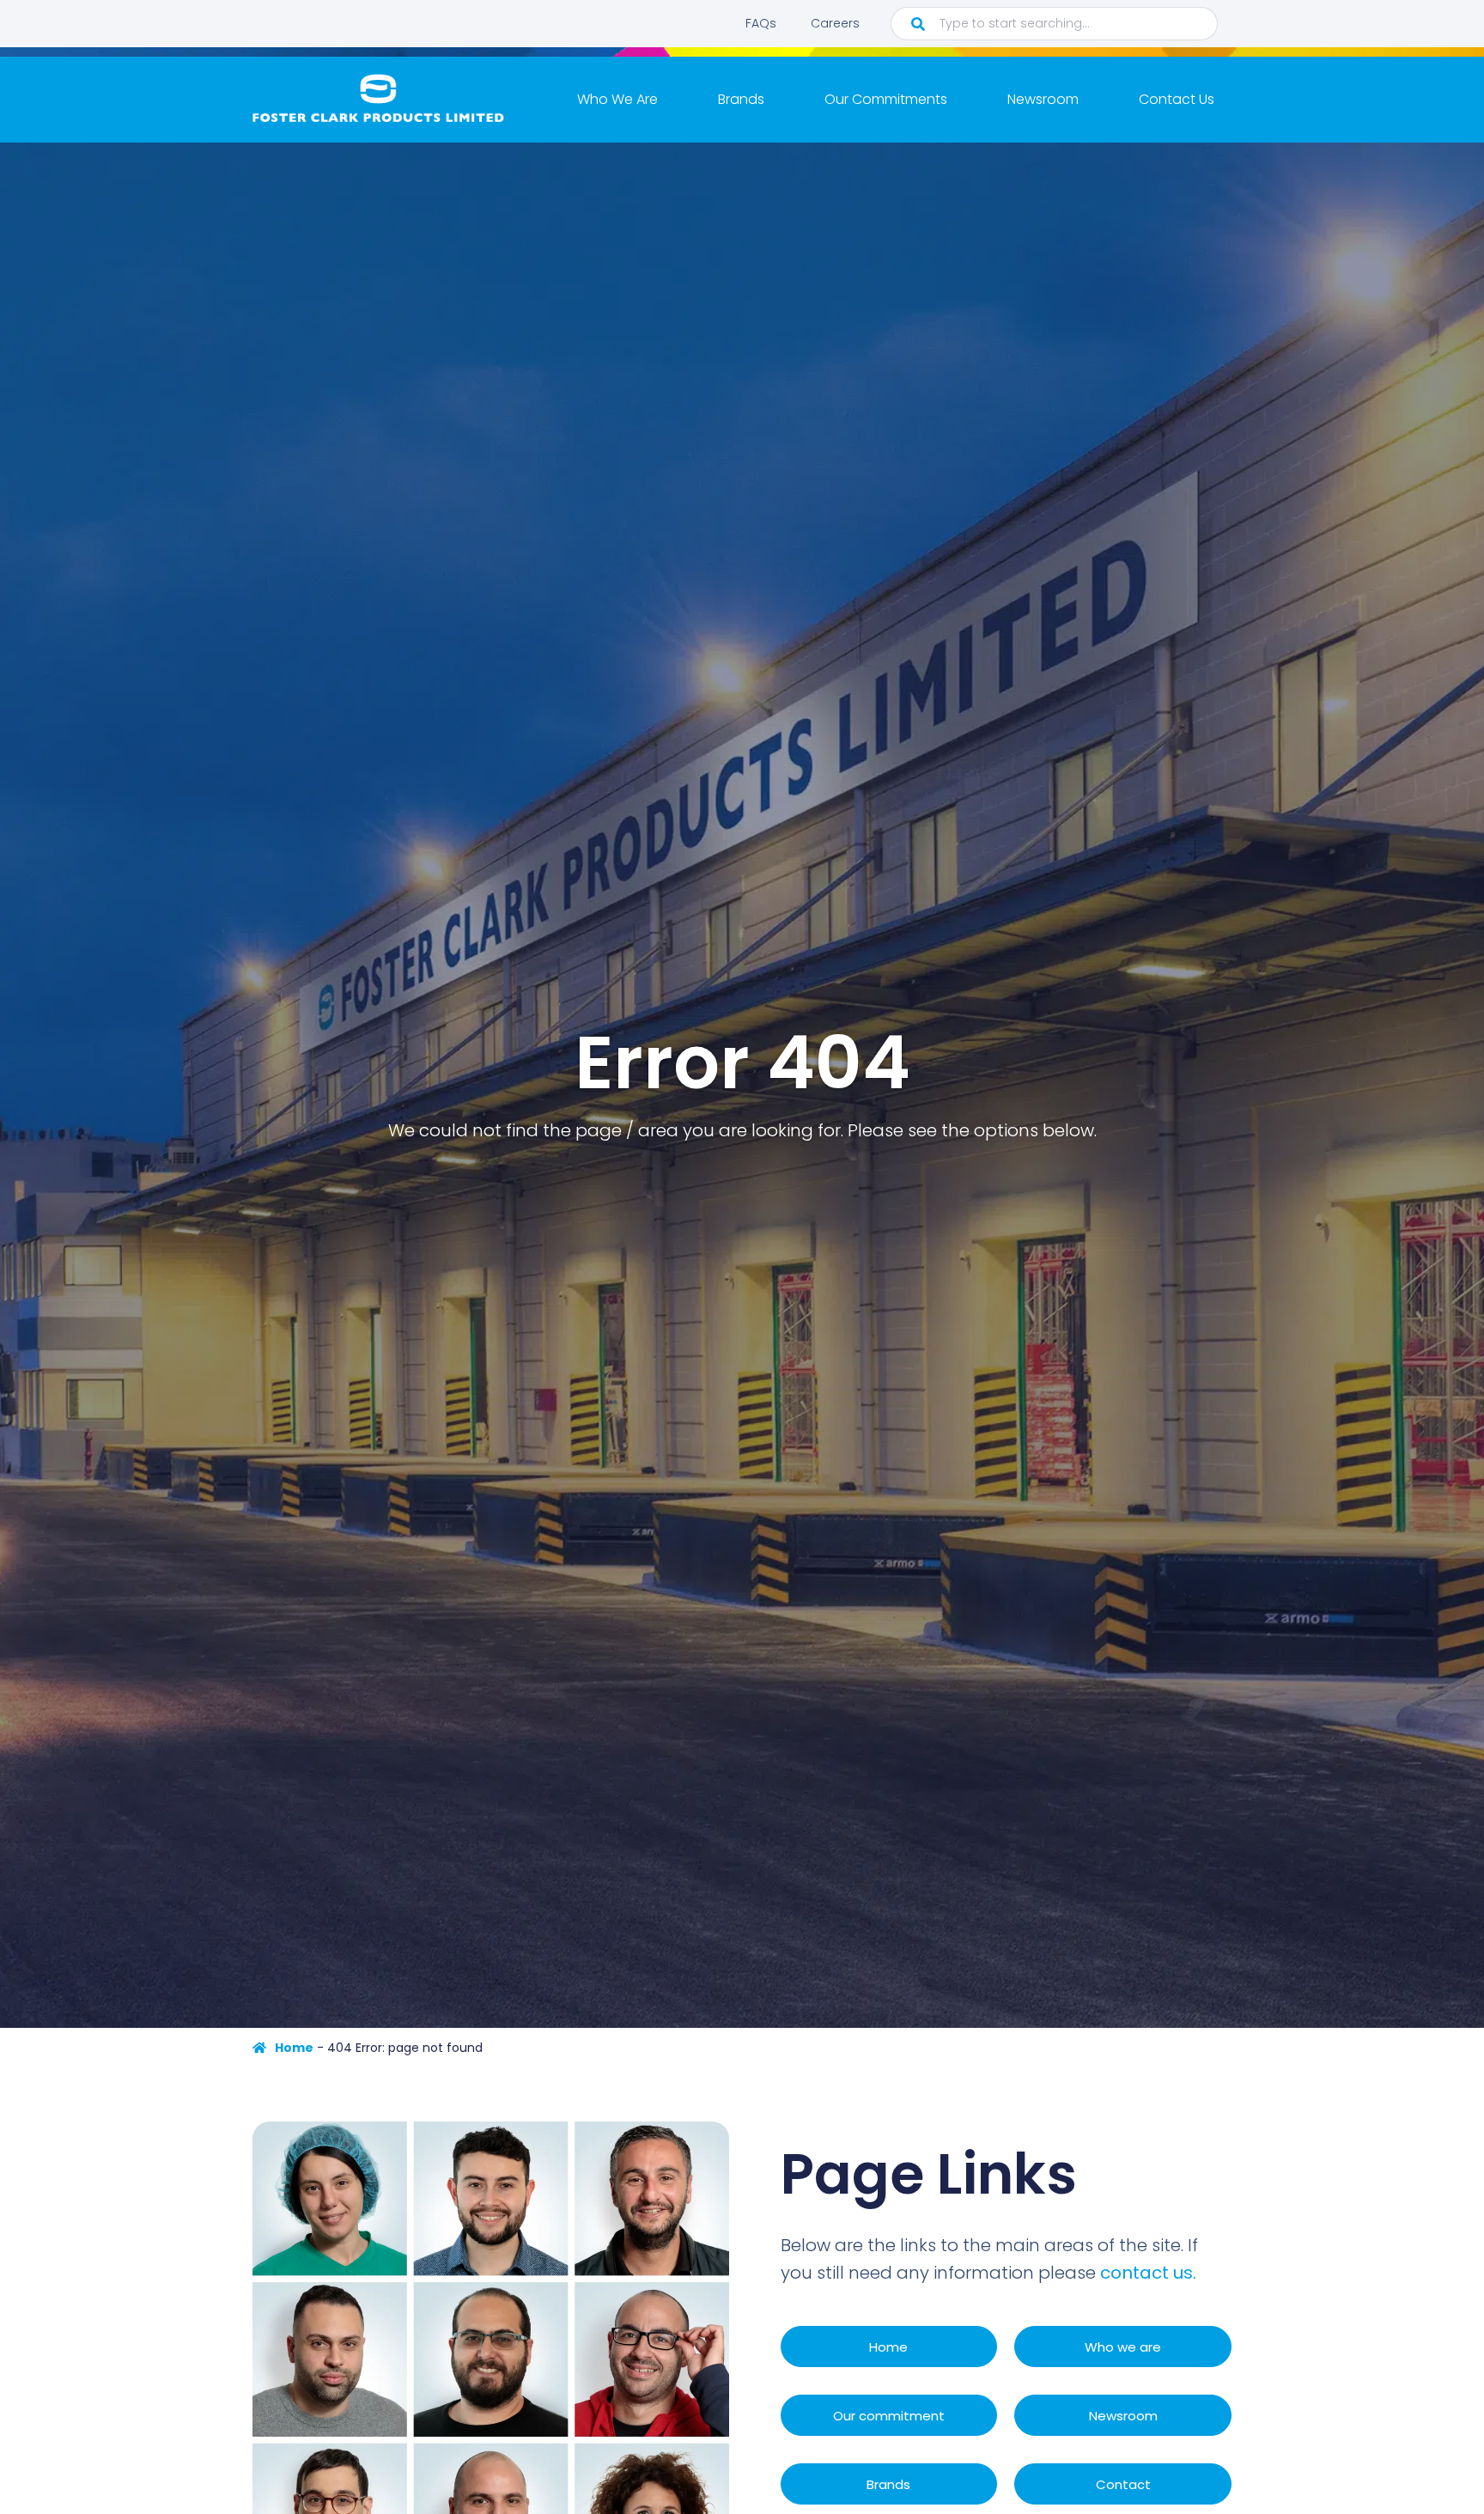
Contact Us (1177, 99)
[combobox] (1054, 24)
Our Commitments (886, 99)
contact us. (1148, 2273)
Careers (835, 23)
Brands (741, 99)
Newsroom (1043, 99)
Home (294, 2048)
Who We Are (617, 99)
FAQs (761, 23)
